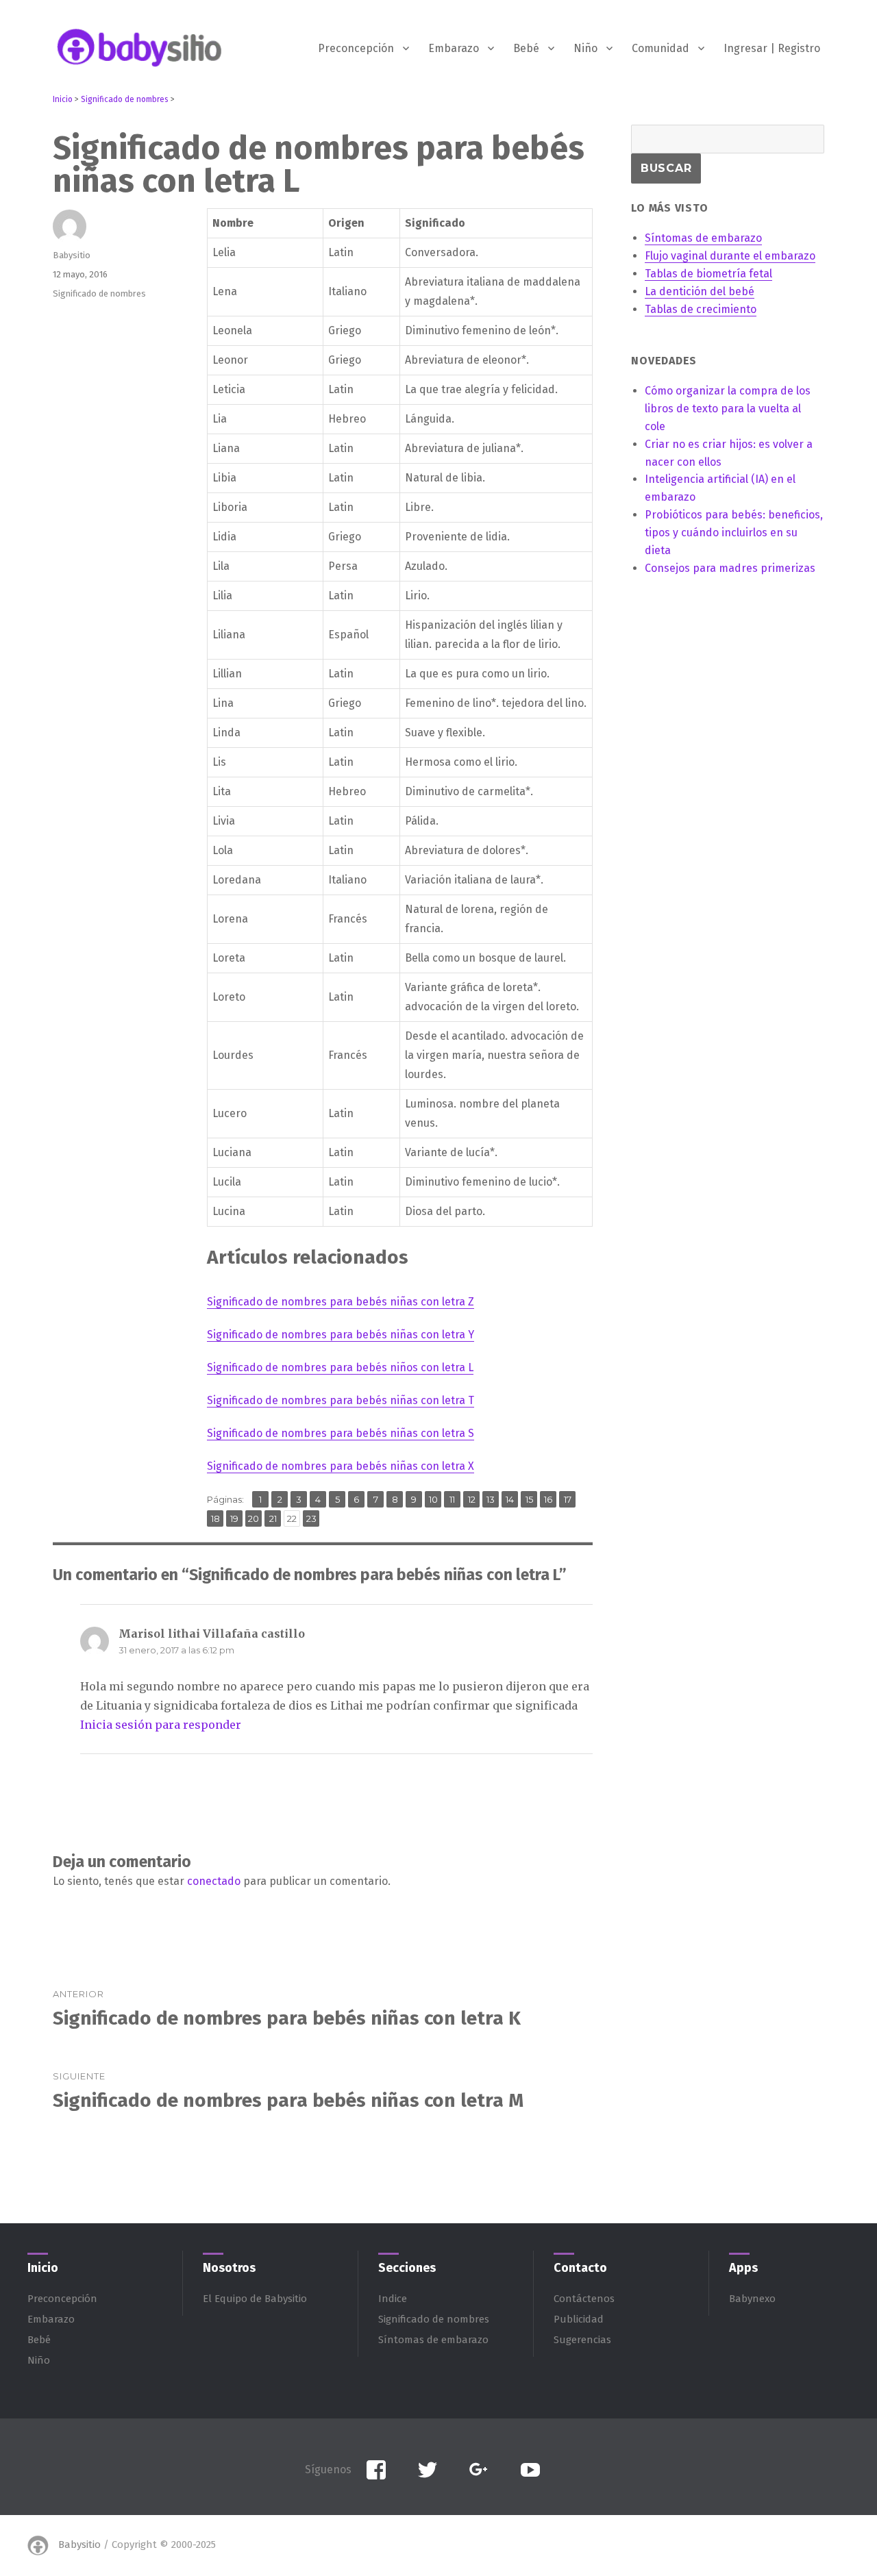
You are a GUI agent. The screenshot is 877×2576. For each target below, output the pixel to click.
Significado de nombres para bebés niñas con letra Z (341, 1302)
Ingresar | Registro (772, 48)
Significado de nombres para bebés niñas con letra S (341, 1433)
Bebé (526, 48)
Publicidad (579, 2319)
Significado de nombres (99, 293)
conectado (214, 1881)
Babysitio (72, 255)
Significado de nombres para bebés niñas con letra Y (341, 1335)
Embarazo (454, 48)
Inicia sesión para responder (161, 1725)
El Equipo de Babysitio (255, 2299)
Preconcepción (356, 48)
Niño (585, 48)
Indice (393, 2299)
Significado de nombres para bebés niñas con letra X (341, 1466)
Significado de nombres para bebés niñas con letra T (341, 1400)
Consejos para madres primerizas (730, 568)
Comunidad (660, 48)
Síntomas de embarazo (433, 2340)
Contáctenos (584, 2299)
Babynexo (752, 2299)
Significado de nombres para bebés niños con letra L (340, 1367)
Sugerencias (582, 2340)
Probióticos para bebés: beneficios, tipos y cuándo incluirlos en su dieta (734, 533)
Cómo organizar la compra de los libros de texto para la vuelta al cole (728, 409)
